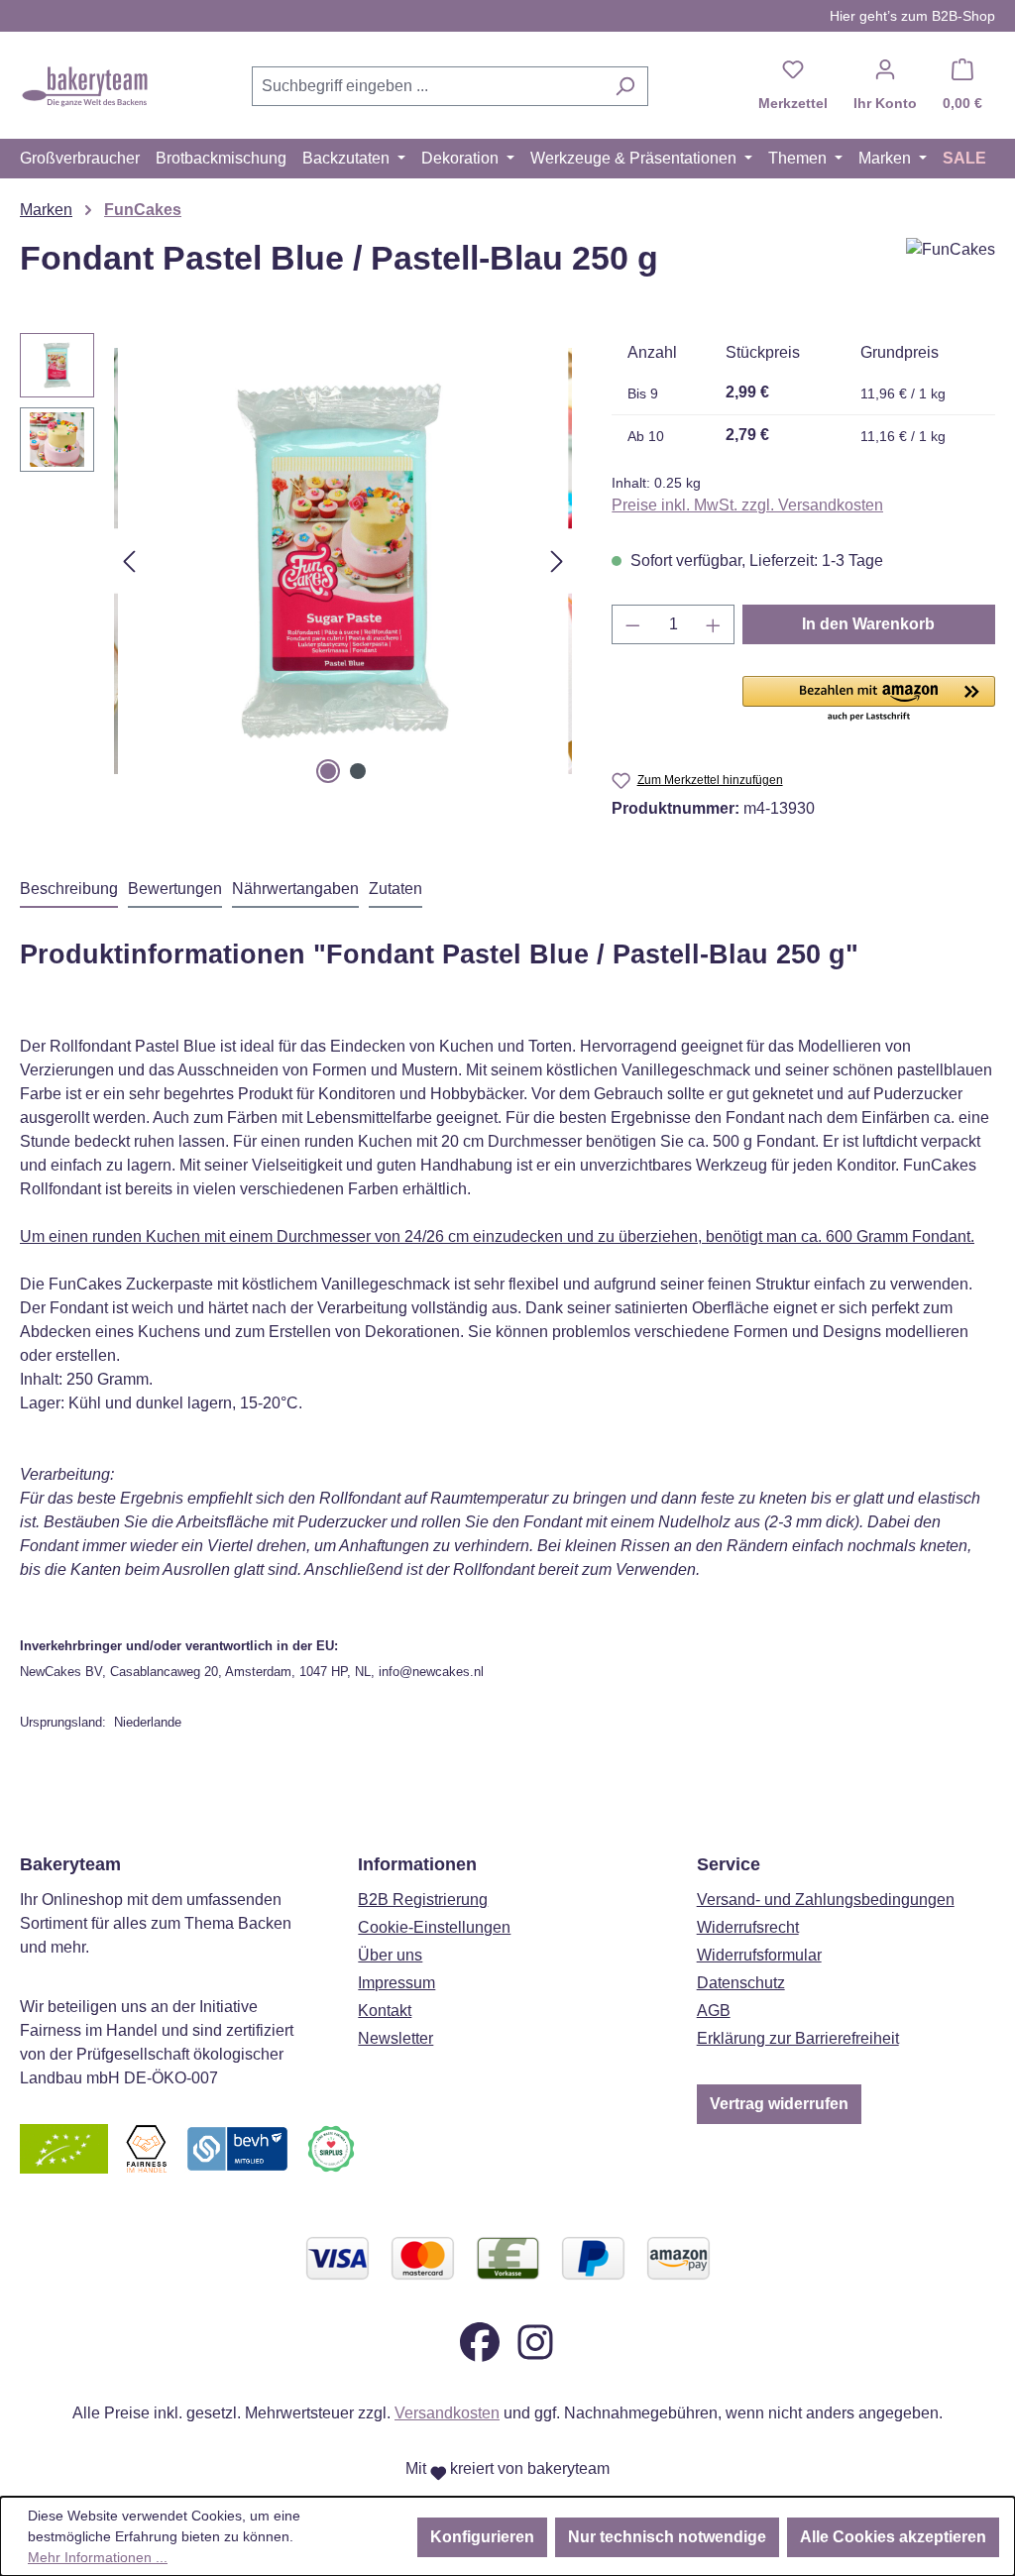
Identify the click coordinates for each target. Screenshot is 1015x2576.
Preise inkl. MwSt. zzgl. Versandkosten (747, 505)
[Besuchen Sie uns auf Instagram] (535, 2341)
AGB (714, 2011)
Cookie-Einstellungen (434, 1927)
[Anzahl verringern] (632, 624)
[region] (296, 561)
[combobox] (427, 86)
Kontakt (385, 2011)
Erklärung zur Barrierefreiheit (798, 2038)
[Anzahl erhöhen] (714, 624)
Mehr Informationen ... (98, 2557)
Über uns (390, 1955)
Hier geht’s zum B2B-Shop (912, 16)
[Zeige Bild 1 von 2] (328, 771)
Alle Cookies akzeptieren (893, 2537)
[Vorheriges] (129, 561)
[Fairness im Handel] (146, 2147)
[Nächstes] (557, 561)
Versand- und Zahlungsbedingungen (826, 1900)
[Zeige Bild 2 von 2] (358, 771)
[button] (869, 700)
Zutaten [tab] (395, 889)
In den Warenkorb (868, 624)
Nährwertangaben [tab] (295, 889)
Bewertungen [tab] (175, 889)
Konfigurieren (482, 2537)
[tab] (69, 890)
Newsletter (395, 2038)
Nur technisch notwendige (667, 2537)
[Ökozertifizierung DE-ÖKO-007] (64, 2147)
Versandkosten (447, 2413)
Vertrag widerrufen (779, 2104)
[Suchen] (625, 86)
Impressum (396, 1983)
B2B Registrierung (423, 1900)
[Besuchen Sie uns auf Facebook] (480, 2341)
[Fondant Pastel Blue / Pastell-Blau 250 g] (343, 561)
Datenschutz (741, 1983)
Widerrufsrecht (748, 1927)
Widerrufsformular (759, 1955)
